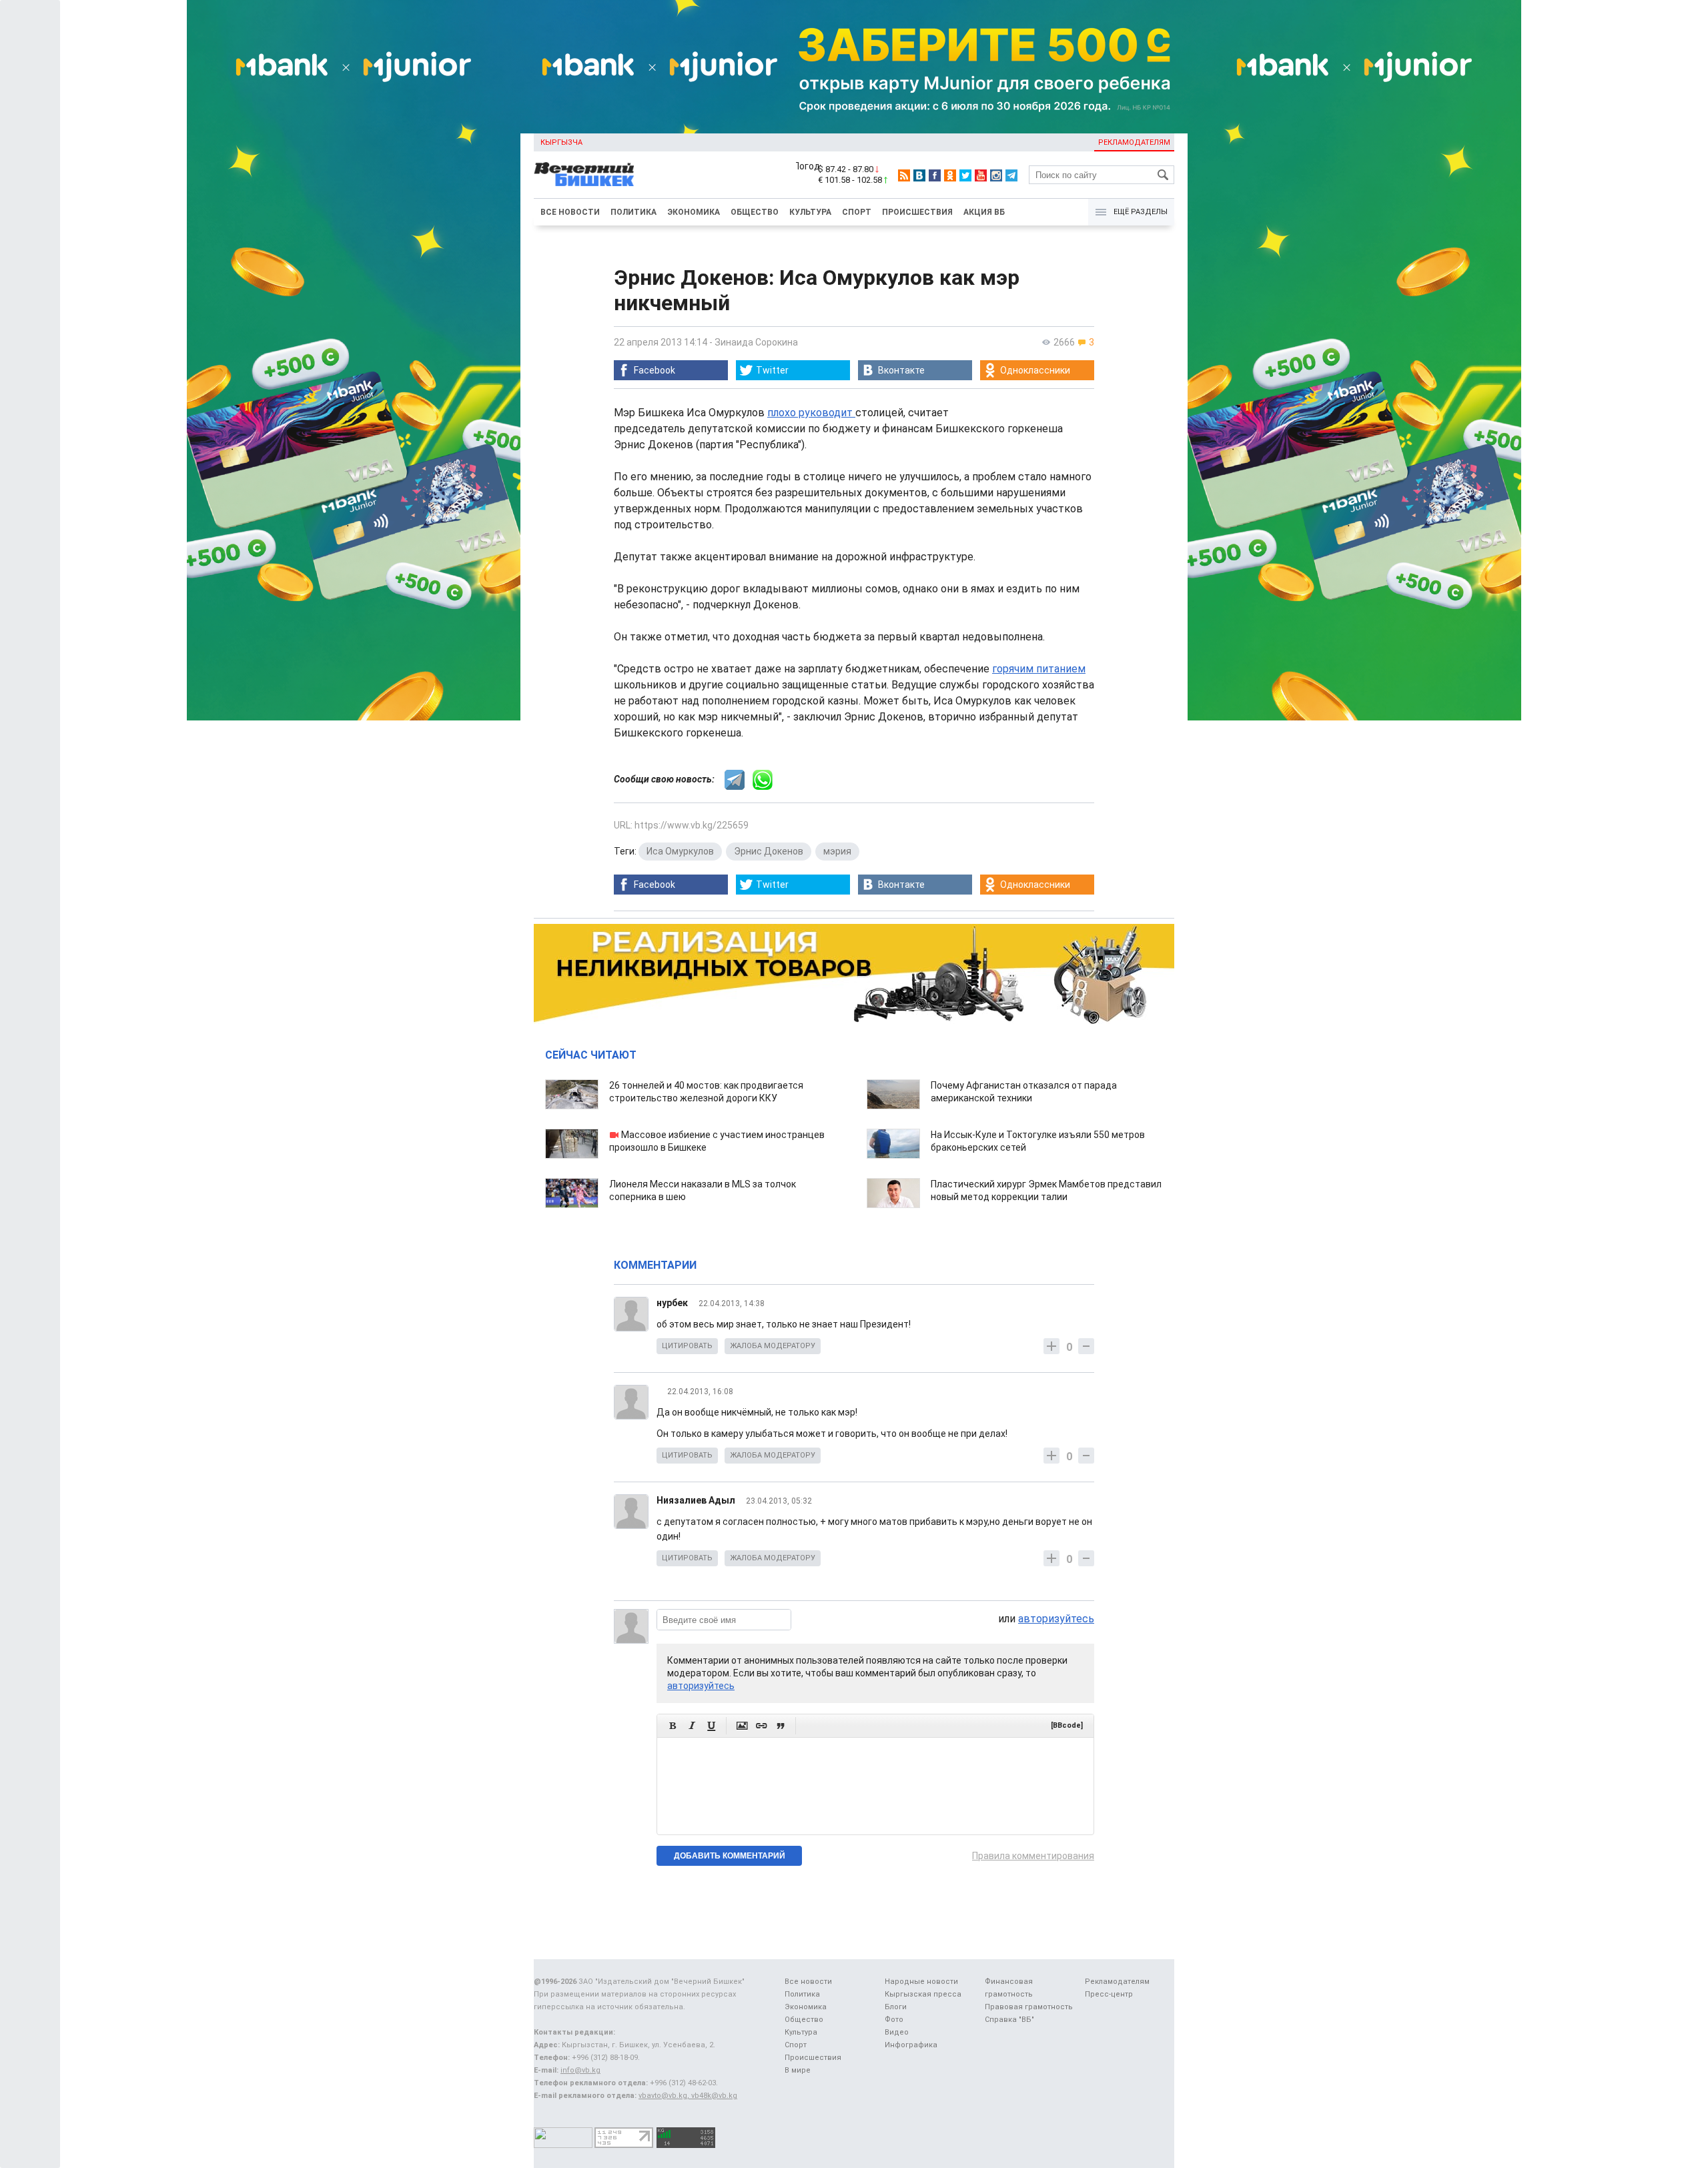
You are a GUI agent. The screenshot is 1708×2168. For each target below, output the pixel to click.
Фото (894, 2020)
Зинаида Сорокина (756, 342)
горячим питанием (1039, 669)
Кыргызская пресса (923, 1994)
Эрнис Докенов (769, 851)
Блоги (896, 2007)
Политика (633, 212)
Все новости (570, 212)
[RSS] (904, 175)
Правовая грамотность (1029, 2007)
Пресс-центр (1109, 1994)
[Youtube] (981, 175)
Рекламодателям (1134, 142)
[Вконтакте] (919, 175)
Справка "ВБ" (1009, 2020)
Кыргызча (561, 142)
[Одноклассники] (950, 175)
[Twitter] (965, 175)
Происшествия (917, 212)
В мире (798, 2070)
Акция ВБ (984, 212)
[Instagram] (996, 175)
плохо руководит (811, 413)
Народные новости (921, 1982)
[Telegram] (1011, 175)
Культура (810, 212)
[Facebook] (935, 175)
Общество (755, 212)
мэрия (837, 851)
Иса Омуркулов (680, 851)
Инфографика (911, 2045)
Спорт (857, 212)
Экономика (694, 212)
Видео (897, 2032)
